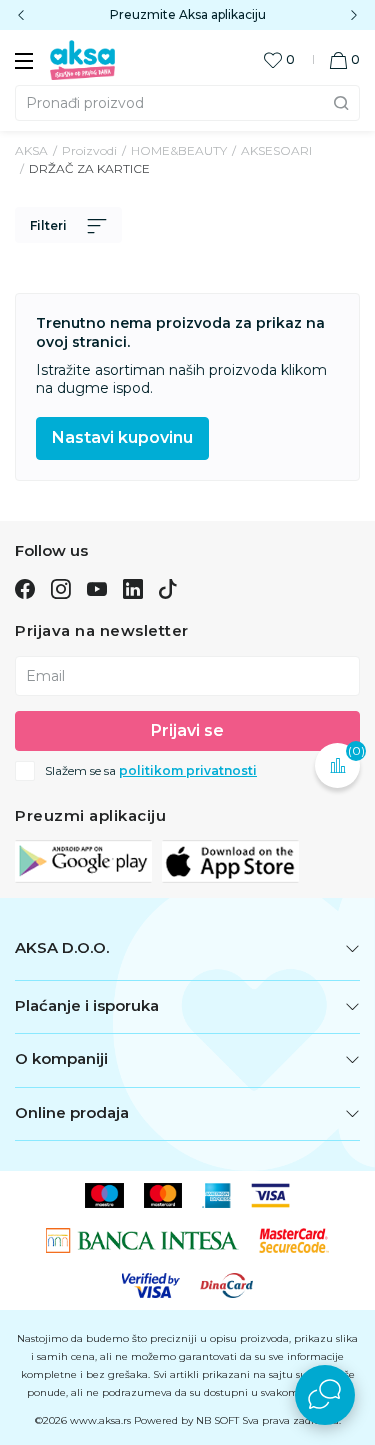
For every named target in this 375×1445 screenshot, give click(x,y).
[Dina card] (227, 1285)
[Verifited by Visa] (151, 1285)
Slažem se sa (151, 771)
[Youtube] (97, 588)
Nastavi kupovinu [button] (122, 437)
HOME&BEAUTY (179, 150)
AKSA (31, 150)
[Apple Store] (230, 861)
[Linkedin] (133, 588)
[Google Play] (83, 861)
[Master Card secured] (294, 1240)
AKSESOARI (276, 150)
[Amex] (216, 1195)
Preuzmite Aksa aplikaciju (188, 14)
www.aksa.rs (100, 1420)
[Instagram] (60, 588)
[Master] (163, 1195)
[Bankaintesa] (142, 1240)
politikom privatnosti (188, 770)
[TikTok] (168, 588)
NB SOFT (217, 1420)
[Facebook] (25, 588)
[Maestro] (104, 1195)
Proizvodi (89, 150)
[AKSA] (82, 59)
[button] (344, 59)
